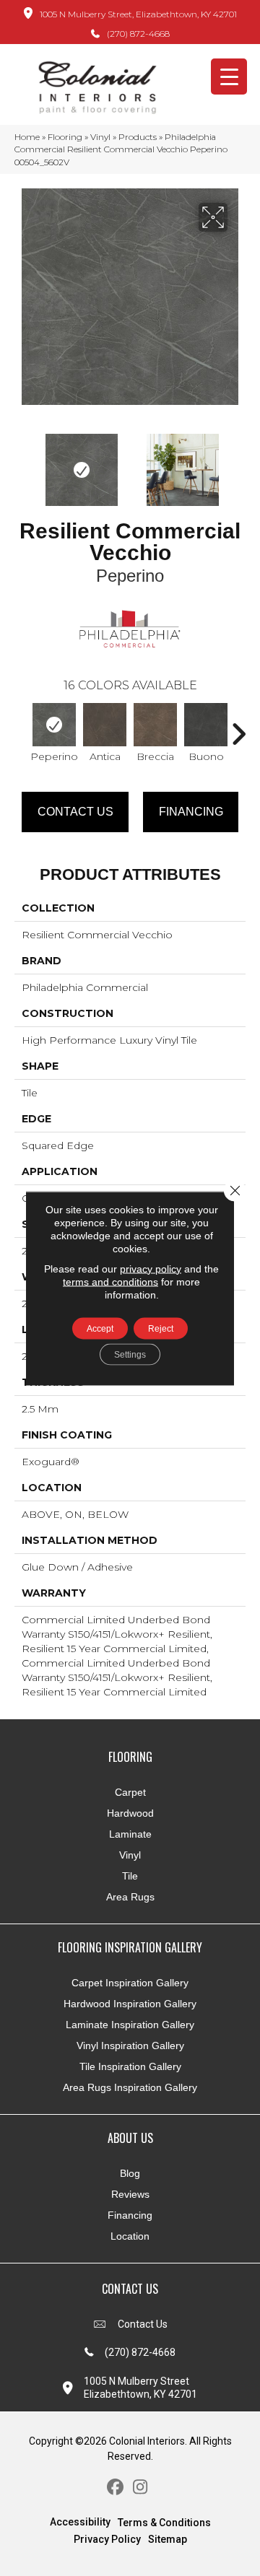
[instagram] (140, 2488)
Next (238, 463)
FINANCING (191, 812)
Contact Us (75, 812)
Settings (130, 1354)
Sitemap (168, 2539)
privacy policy (151, 1268)
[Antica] (105, 725)
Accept (100, 1328)
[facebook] (115, 2488)
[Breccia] (155, 725)
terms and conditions (110, 1281)
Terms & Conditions (164, 2523)
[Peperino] (54, 725)
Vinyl (100, 137)
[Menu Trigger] (229, 77)
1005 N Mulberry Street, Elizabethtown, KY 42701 (138, 14)
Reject (161, 1328)
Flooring (65, 137)
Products (138, 137)
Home (27, 137)
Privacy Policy (107, 2539)
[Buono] (206, 725)
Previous (22, 463)
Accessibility (80, 2522)
